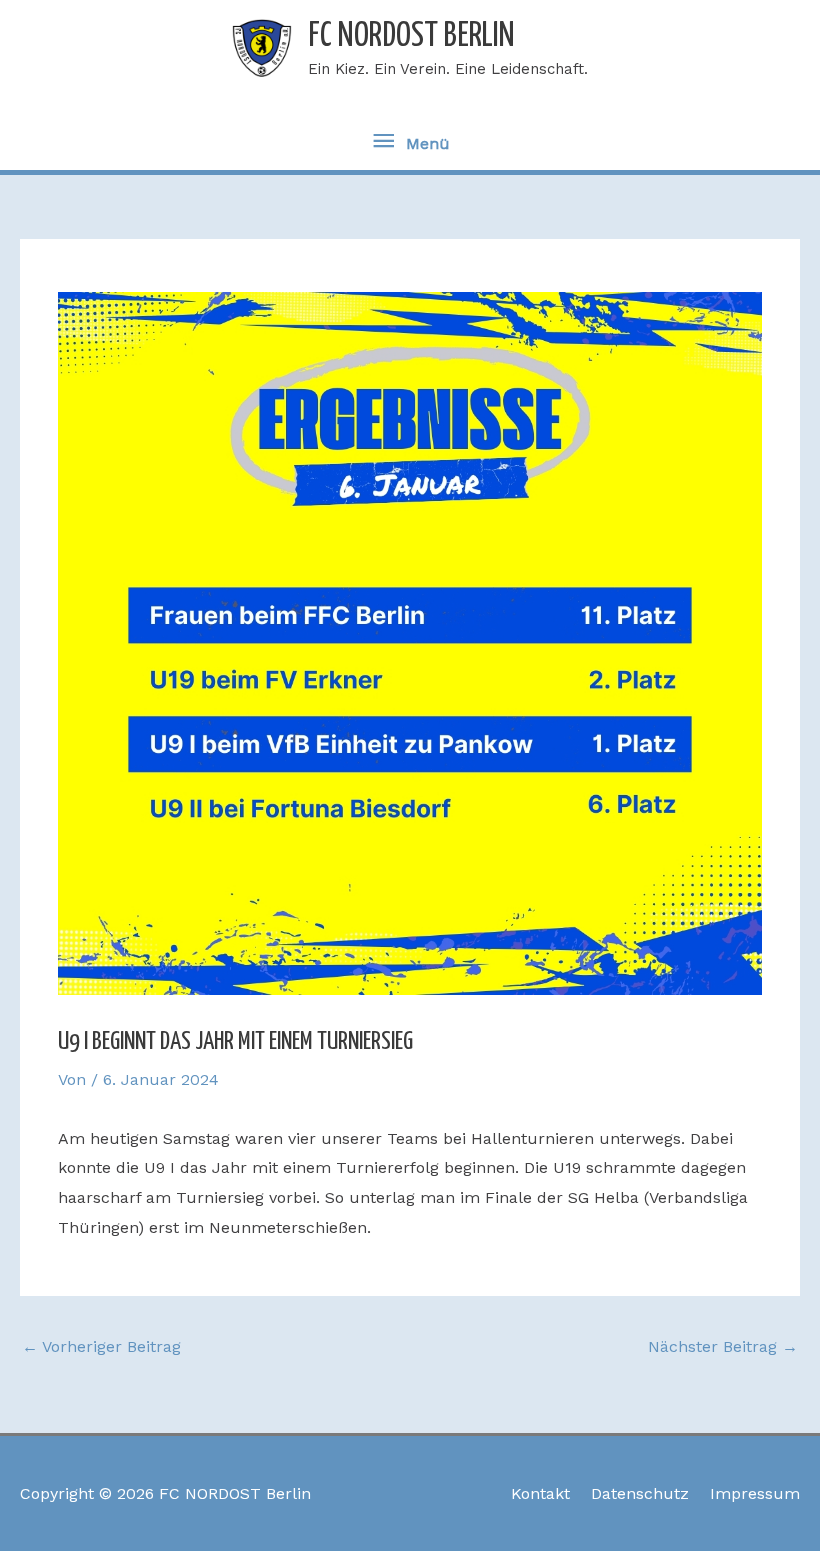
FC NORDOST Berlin (411, 36)
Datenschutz (640, 1493)
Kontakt (540, 1493)
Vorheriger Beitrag (101, 1346)
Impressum (755, 1493)
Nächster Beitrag (723, 1346)
